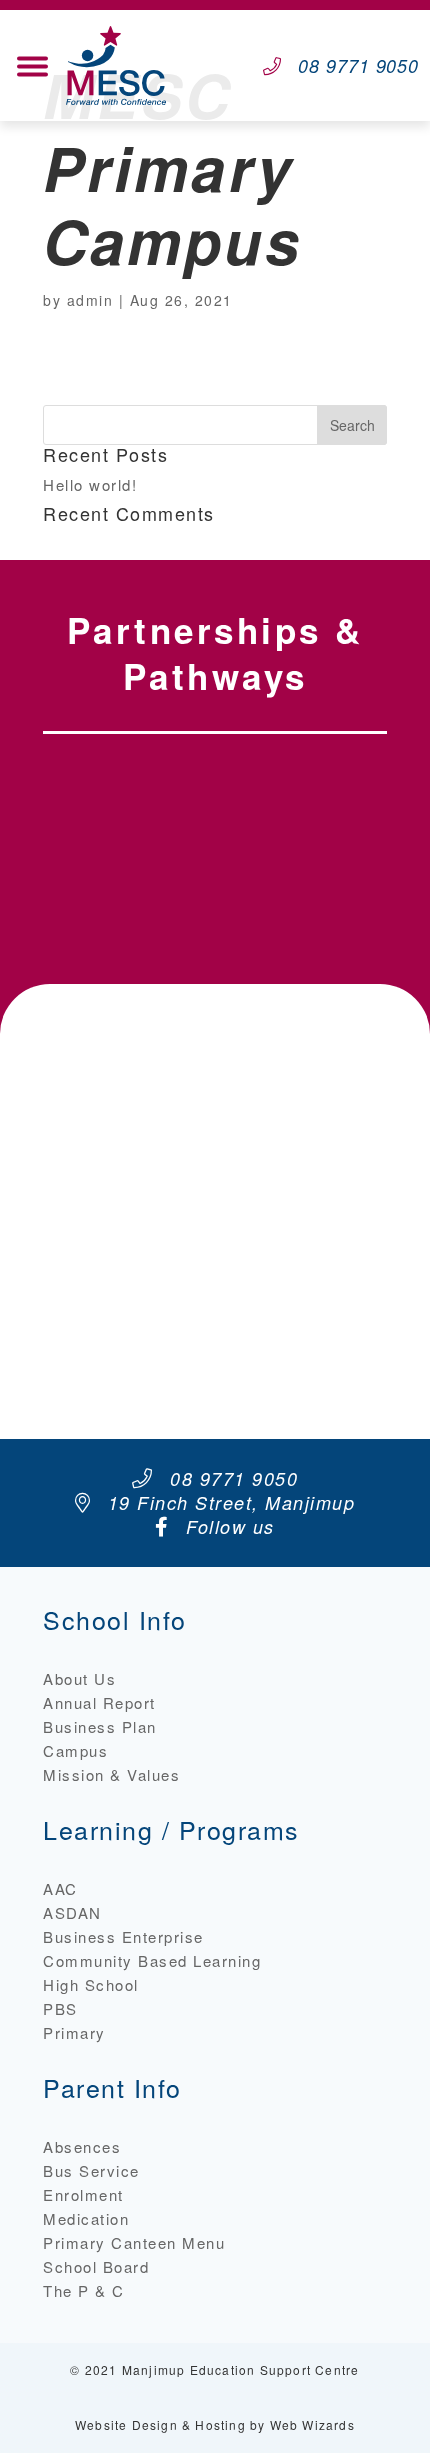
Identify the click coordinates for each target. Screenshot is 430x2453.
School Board (96, 2266)
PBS (60, 2008)
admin (90, 300)
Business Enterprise (123, 1936)
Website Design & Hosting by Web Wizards (215, 2424)
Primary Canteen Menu (134, 2242)
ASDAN (72, 1912)
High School (91, 1984)
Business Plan (100, 1726)
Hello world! (90, 484)
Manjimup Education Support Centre (241, 2369)
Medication (86, 2218)
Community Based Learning (152, 1960)
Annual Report (99, 1702)
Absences (82, 2146)
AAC (60, 1888)
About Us (79, 1678)
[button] (130, 845)
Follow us (227, 1526)
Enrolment (83, 2194)
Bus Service (91, 2170)
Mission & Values (111, 1774)
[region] (215, 845)
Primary (74, 2032)
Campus (75, 1750)
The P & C (84, 2290)
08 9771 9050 (358, 65)
